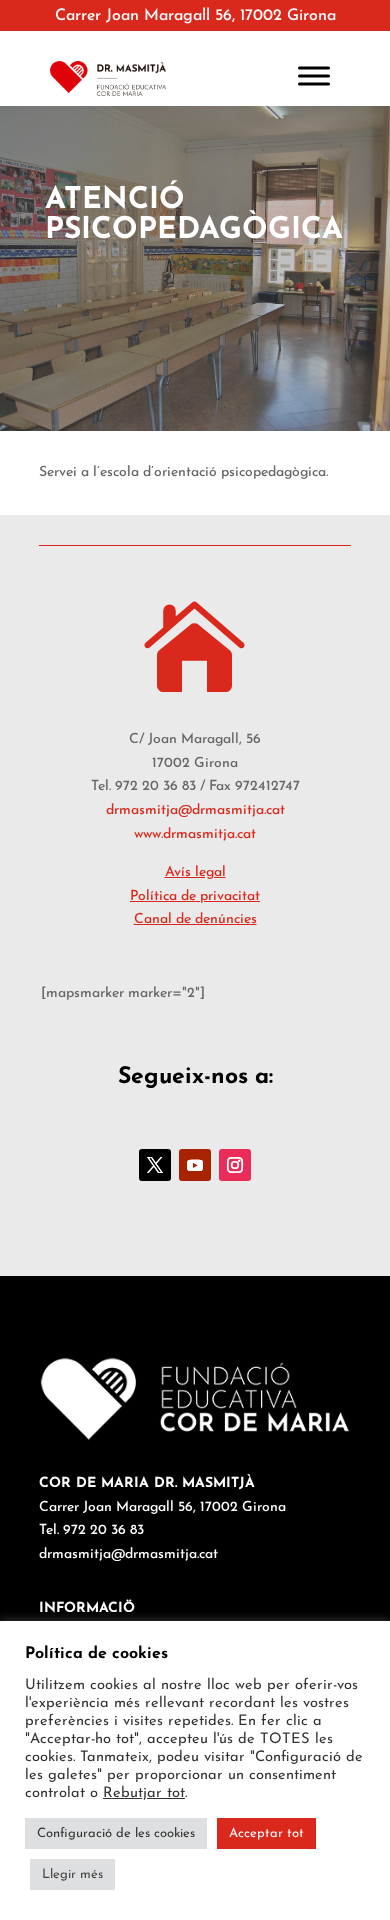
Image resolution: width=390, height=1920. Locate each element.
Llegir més (72, 1874)
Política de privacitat (195, 896)
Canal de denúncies (195, 919)
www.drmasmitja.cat (195, 834)
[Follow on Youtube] (195, 1165)
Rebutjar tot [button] (144, 1793)
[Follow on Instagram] (235, 1165)
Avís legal (195, 872)
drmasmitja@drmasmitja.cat (195, 810)
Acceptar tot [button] (266, 1833)
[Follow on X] (155, 1165)
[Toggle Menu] (314, 75)
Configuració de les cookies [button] (116, 1833)
